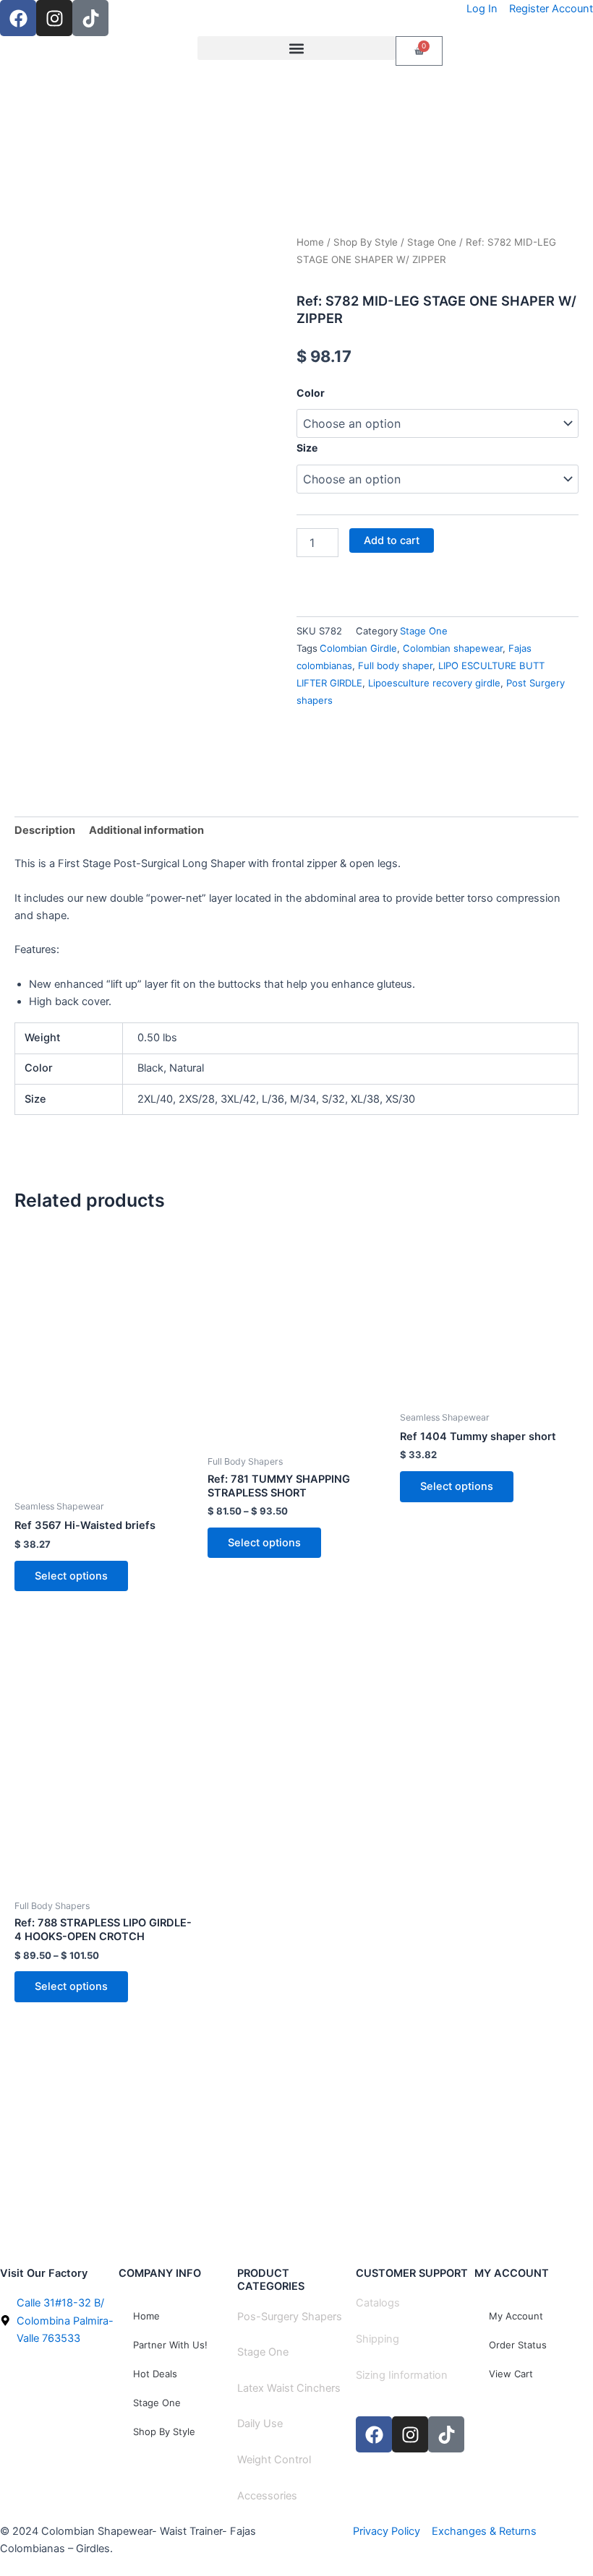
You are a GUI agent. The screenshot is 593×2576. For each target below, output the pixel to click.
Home (310, 242)
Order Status (518, 2345)
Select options (71, 1576)
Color (311, 393)
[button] (296, 48)
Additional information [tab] (146, 830)
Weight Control (274, 2460)
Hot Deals (155, 2374)
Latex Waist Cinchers (289, 2388)
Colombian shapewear (453, 648)
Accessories (267, 2496)
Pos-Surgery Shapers (290, 2317)
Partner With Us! (170, 2345)
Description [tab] (45, 830)
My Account (516, 2316)
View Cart (511, 2374)
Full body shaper (395, 665)
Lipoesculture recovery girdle (434, 683)
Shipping (377, 2339)
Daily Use (260, 2424)
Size (307, 448)
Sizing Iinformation (402, 2375)
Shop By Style (366, 242)
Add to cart (392, 540)
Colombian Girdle (358, 648)
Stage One (432, 242)
